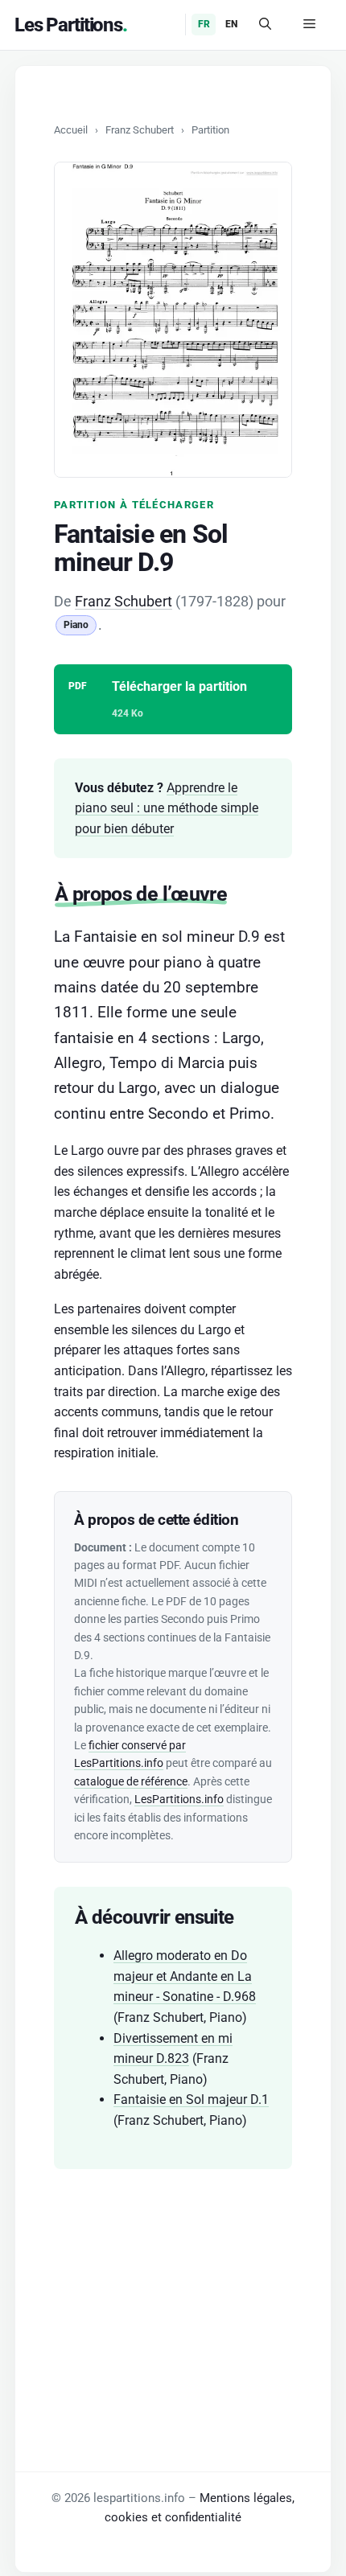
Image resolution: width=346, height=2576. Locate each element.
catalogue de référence (131, 1781)
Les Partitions (68, 25)
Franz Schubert (140, 130)
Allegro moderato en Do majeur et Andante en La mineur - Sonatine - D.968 (185, 1976)
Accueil (71, 130)
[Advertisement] (173, 2294)
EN (231, 24)
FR (204, 24)
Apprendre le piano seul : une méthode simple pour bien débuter (167, 808)
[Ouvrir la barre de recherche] (265, 25)
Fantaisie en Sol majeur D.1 (191, 2099)
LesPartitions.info (179, 1799)
